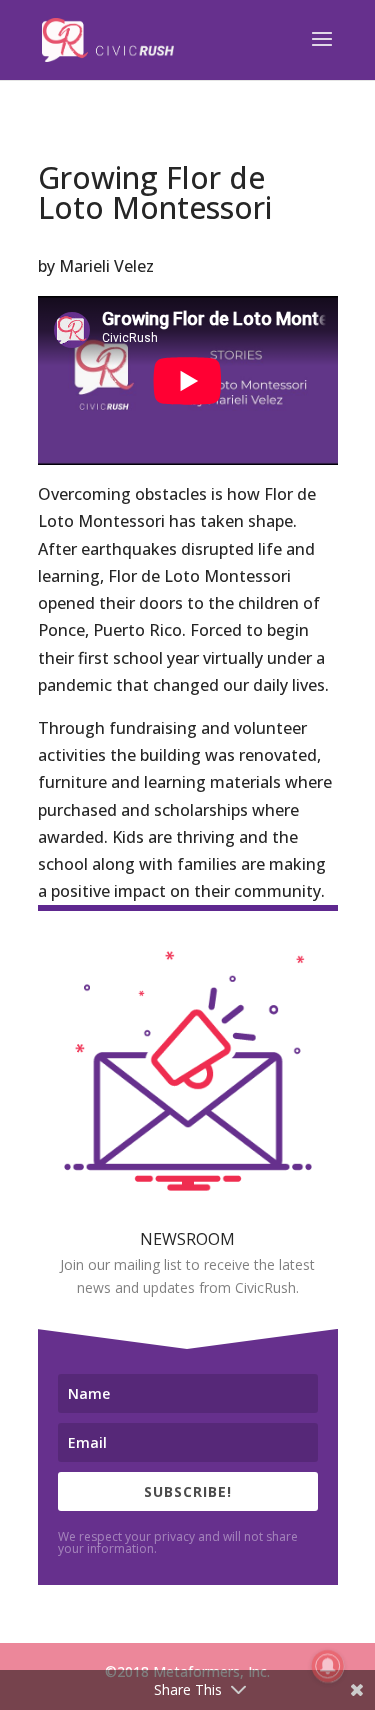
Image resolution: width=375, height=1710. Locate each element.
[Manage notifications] (328, 1666)
